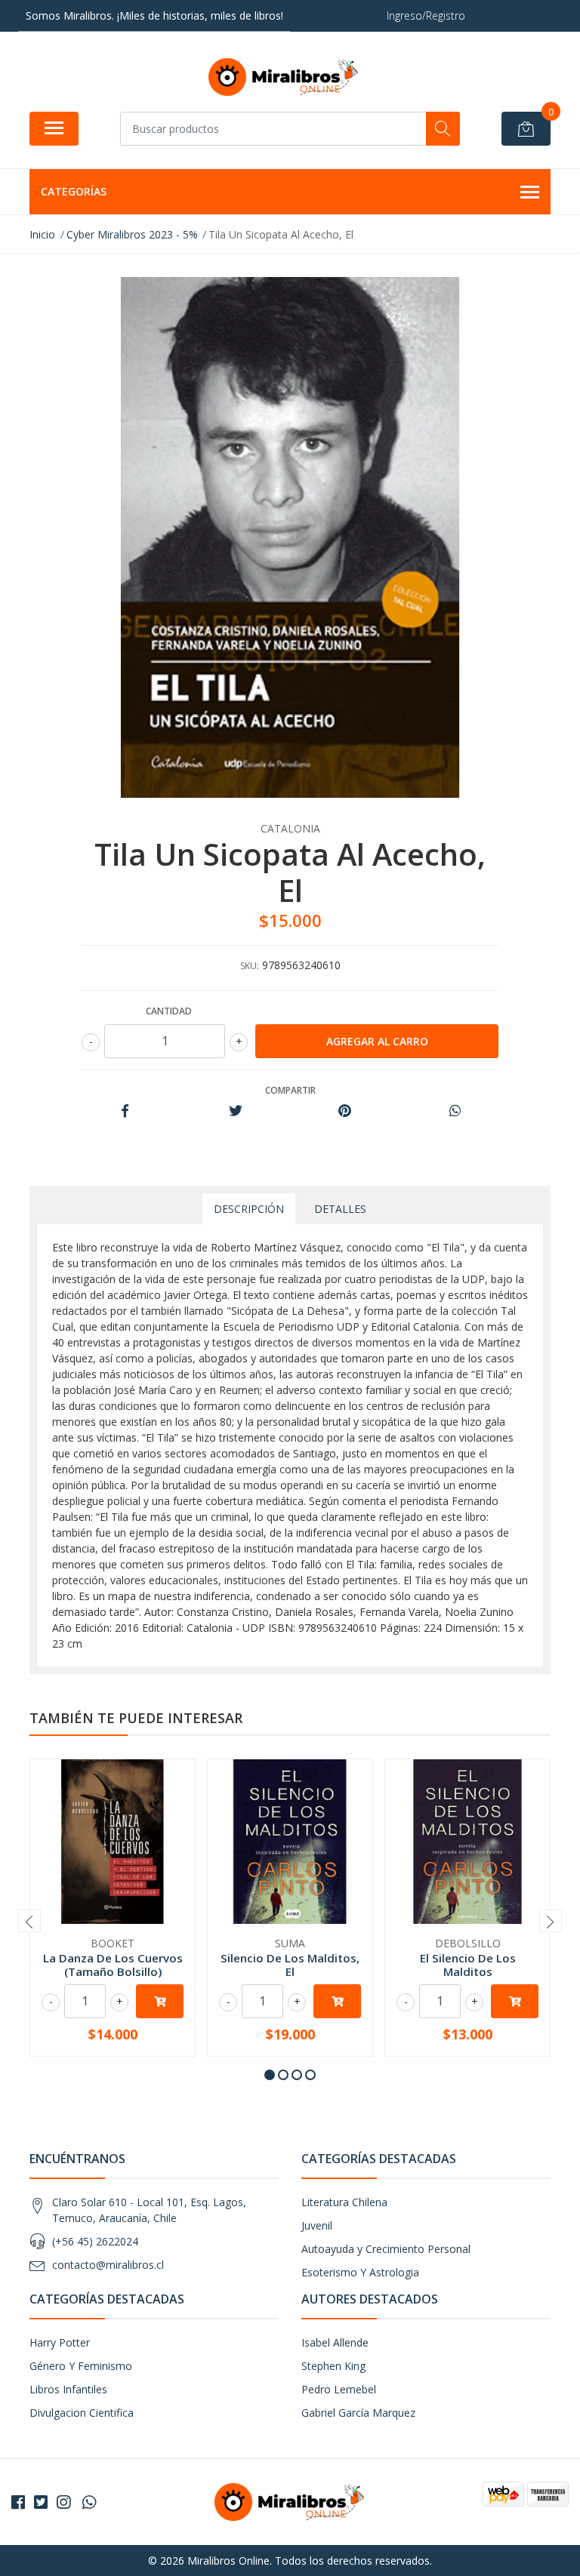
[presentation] (29, 1921)
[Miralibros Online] (284, 77)
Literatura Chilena (344, 2202)
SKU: (250, 966)
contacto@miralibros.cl (108, 2265)
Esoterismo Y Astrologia (360, 2272)
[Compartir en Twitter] (235, 1111)
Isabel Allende (335, 2342)
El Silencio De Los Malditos (468, 1965)
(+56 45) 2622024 (95, 2241)
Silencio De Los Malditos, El (290, 1965)
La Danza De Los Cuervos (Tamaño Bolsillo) (113, 1965)
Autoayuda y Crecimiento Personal (386, 2249)
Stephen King (333, 2366)
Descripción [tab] (249, 1209)
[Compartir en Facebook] (125, 1111)
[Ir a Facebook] (18, 2502)
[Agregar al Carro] (160, 2001)
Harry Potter (60, 2342)
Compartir (290, 1090)
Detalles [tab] (340, 1209)
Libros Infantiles (68, 2389)
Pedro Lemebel (339, 2389)
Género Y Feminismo (81, 2366)
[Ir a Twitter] (41, 2502)
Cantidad (169, 1011)
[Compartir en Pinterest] (345, 1111)
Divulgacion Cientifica (82, 2413)
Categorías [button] (74, 191)
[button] (270, 2075)
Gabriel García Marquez (358, 2413)
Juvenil (317, 2225)
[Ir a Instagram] (63, 2502)
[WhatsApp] (89, 2502)
